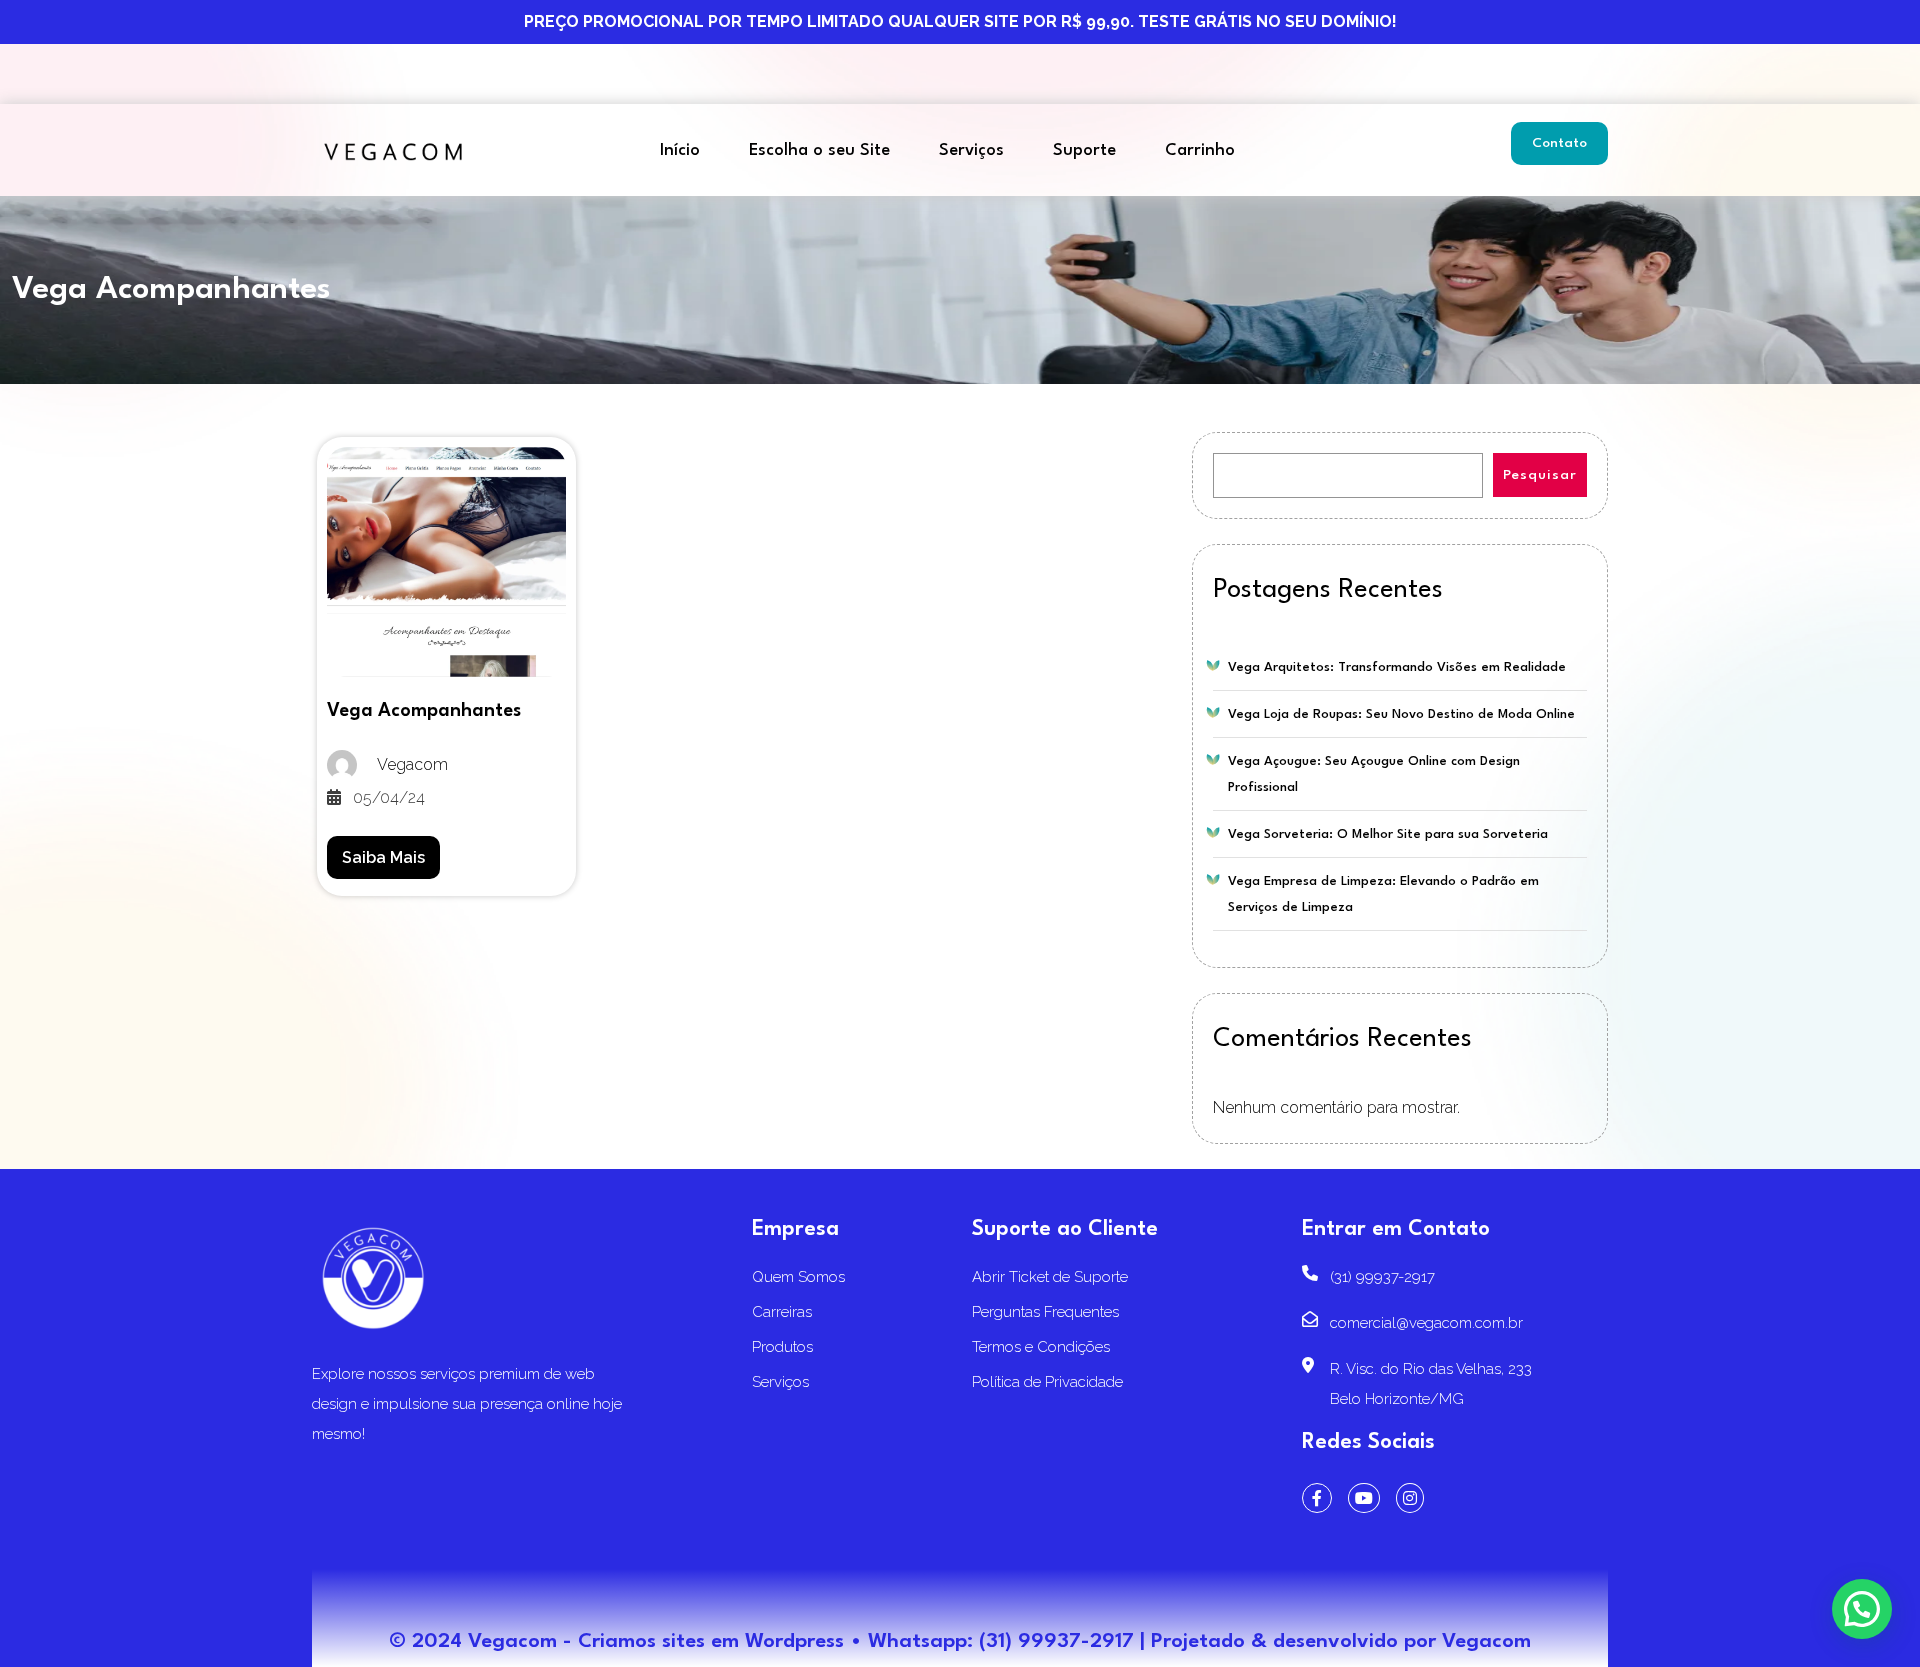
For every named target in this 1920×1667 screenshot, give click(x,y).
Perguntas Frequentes (1045, 1312)
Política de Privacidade (1047, 1382)
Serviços (971, 150)
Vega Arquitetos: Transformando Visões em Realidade (1397, 667)
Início (680, 150)
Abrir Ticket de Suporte (1050, 1277)
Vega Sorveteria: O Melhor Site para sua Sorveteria (1388, 834)
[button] (1862, 1609)
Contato (1559, 143)
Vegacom (1486, 1642)
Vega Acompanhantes (424, 711)
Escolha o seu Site (819, 150)
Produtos (782, 1347)
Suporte (1084, 150)
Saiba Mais (383, 857)
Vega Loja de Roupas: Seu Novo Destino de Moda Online (1401, 714)
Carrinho (1200, 150)
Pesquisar (1540, 475)
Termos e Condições (1041, 1347)
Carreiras (782, 1312)
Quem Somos (798, 1277)
